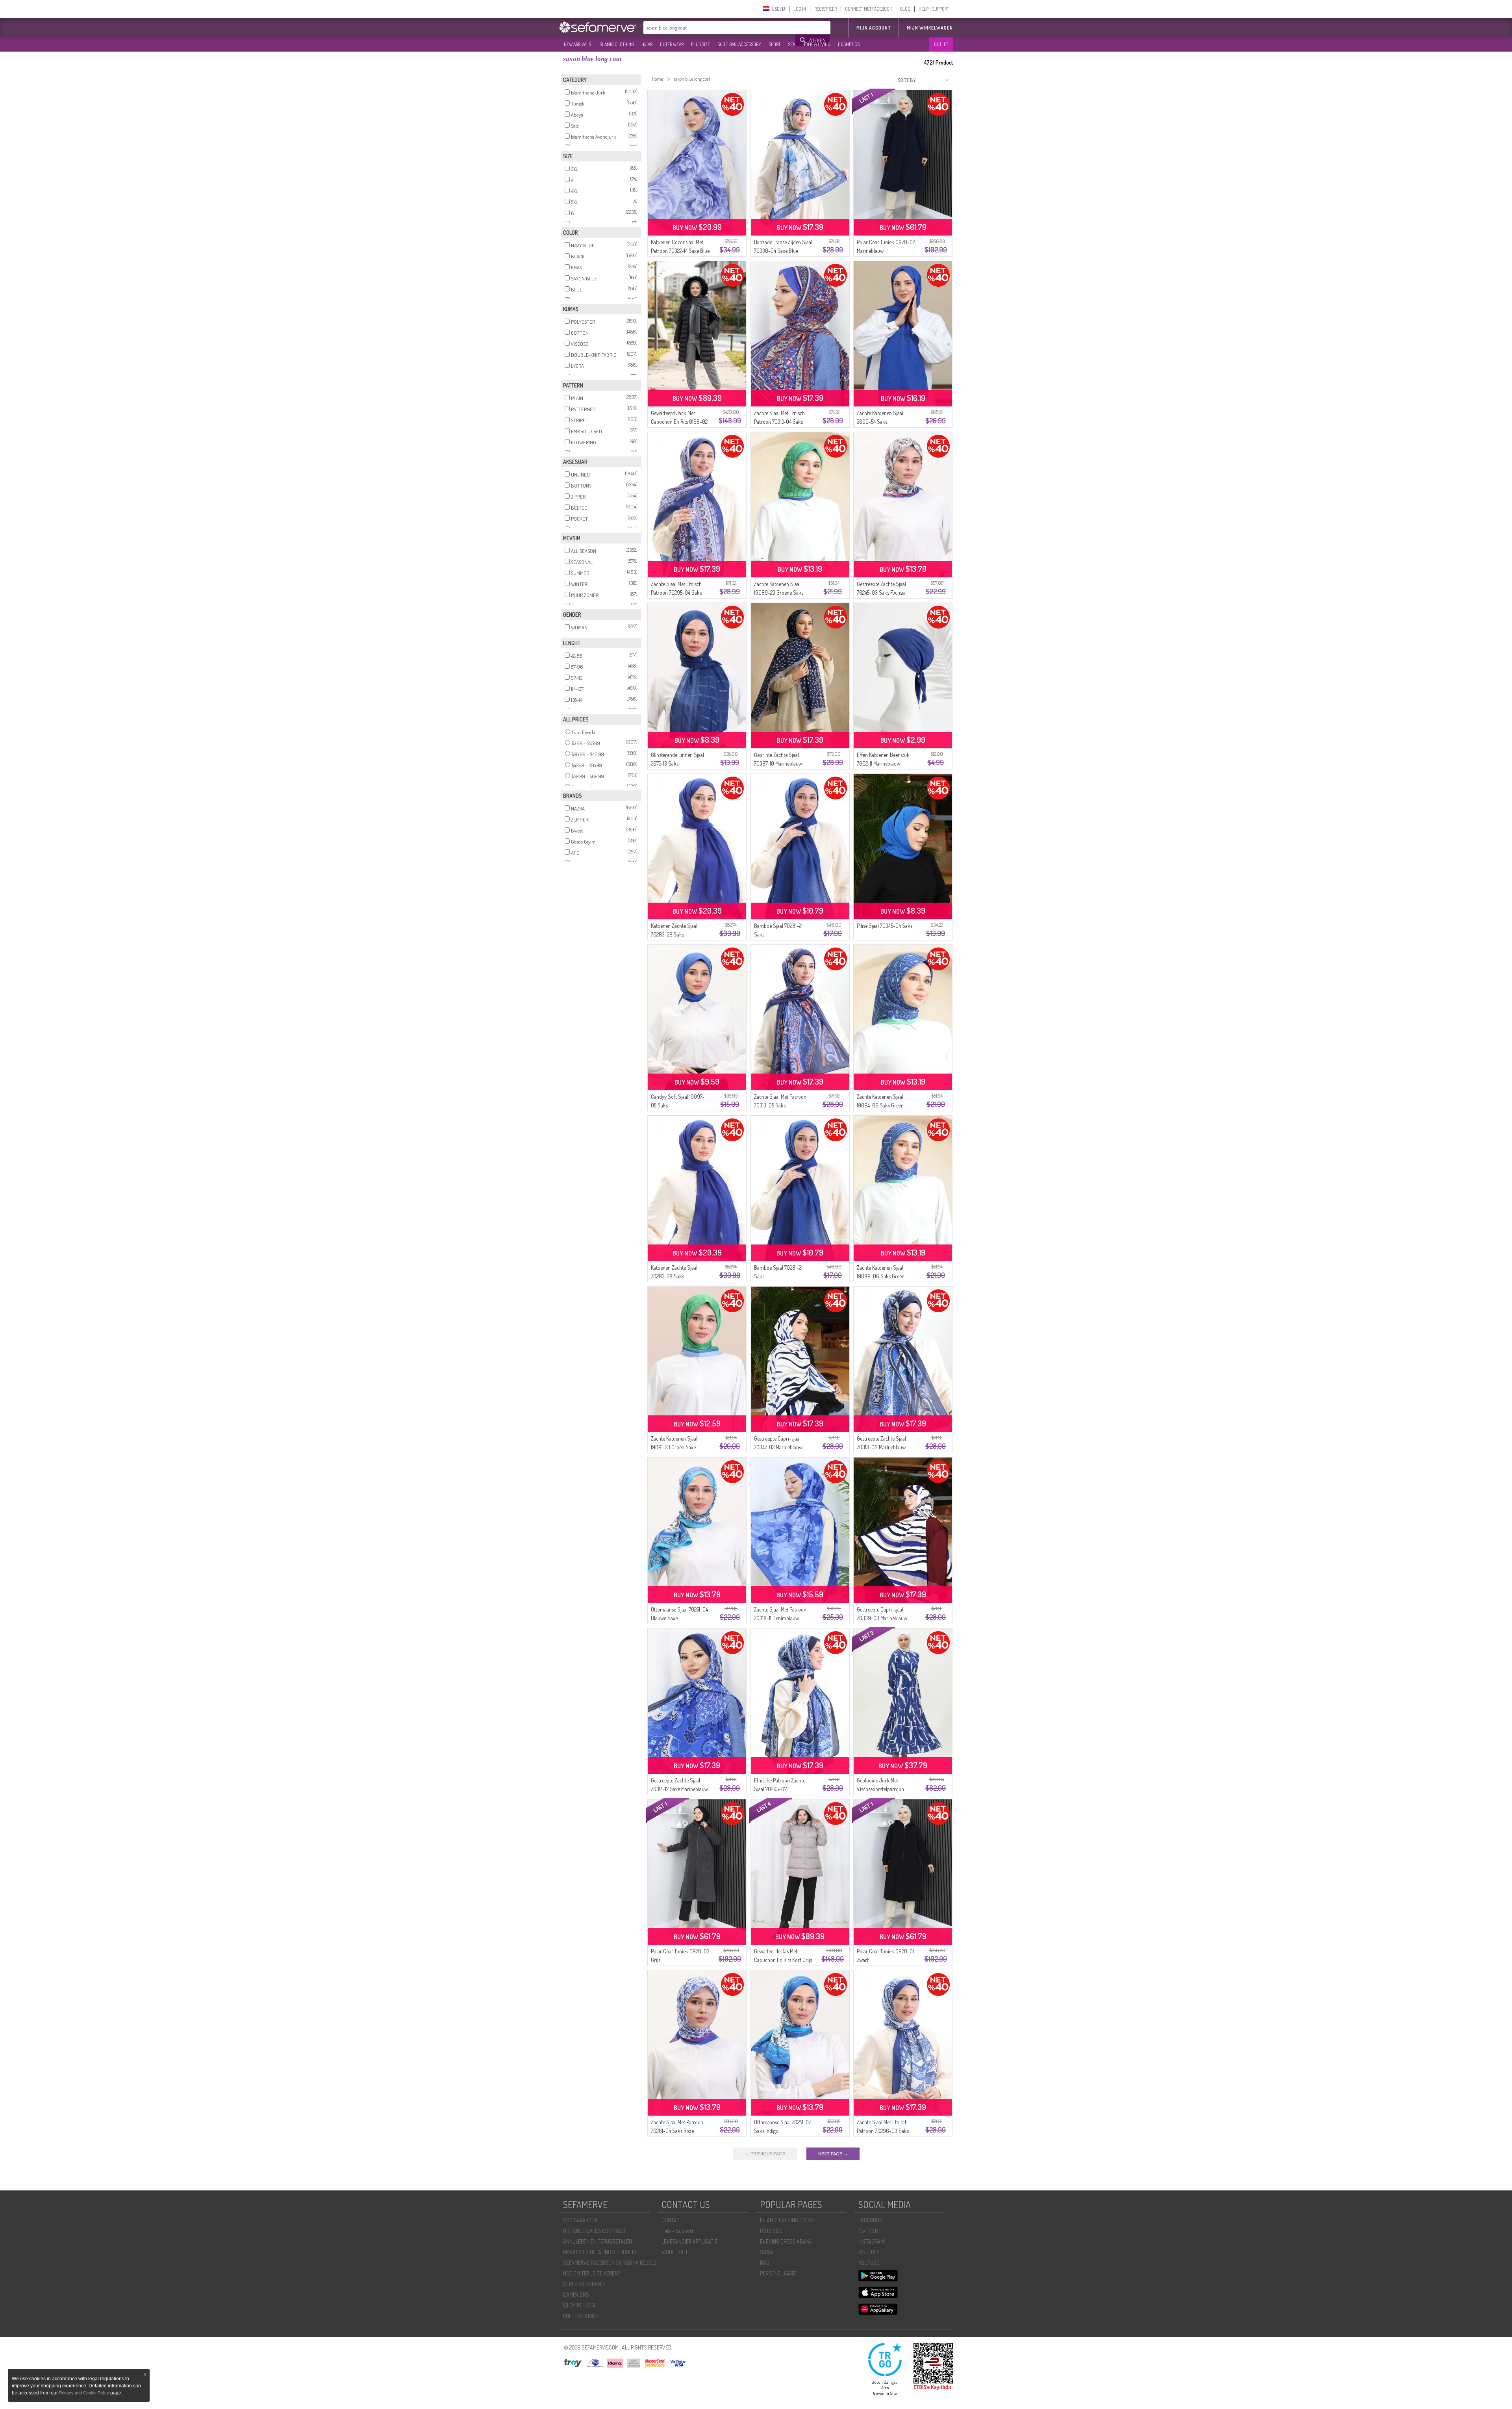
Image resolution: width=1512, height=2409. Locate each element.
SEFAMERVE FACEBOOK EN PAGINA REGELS (610, 2263)
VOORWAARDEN (580, 2220)
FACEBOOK (870, 2220)
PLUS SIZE (700, 44)
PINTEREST (870, 2252)
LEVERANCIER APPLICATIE (689, 2241)
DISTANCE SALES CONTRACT (595, 2231)
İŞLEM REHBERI (579, 2305)
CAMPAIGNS (576, 2295)
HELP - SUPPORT (934, 9)
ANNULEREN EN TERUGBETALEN (598, 2241)
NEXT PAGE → (833, 2154)
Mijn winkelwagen (930, 28)
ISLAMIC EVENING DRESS (787, 2220)
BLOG (905, 9)
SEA (791, 44)
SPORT (775, 44)
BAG (765, 2263)
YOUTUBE (869, 2263)
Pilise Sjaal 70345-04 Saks (885, 926)
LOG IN (800, 9)
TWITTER (868, 2231)
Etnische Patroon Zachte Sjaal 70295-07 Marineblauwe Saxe (780, 1789)
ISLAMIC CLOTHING (616, 44)
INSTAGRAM (871, 2241)
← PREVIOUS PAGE (765, 2154)
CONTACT (672, 2220)
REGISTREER (825, 9)
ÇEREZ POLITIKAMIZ (584, 2284)
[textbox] (720, 28)
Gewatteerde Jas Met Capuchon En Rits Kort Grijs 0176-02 (783, 1960)
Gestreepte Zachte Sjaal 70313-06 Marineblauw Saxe (881, 1447)
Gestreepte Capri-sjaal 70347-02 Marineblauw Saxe (778, 1447)
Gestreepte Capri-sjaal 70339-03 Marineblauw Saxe (882, 1618)
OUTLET (941, 44)
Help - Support (677, 2231)
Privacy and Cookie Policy (84, 2393)
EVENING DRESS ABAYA (786, 2241)
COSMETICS (849, 44)
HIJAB (647, 44)
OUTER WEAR (672, 44)
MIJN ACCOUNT (874, 28)
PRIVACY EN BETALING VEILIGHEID (600, 2252)
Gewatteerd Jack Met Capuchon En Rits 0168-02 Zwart (679, 422)
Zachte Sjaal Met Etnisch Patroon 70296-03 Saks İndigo (883, 2131)
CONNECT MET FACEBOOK (868, 9)
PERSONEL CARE (778, 2273)
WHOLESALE (675, 2252)
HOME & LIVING (816, 44)
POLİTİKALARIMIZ (581, 2316)
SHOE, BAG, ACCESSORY (739, 44)
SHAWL (768, 2252)
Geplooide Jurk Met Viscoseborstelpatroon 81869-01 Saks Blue (880, 1789)
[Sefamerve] (599, 27)
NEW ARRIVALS (577, 44)
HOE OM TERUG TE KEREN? (591, 2273)
